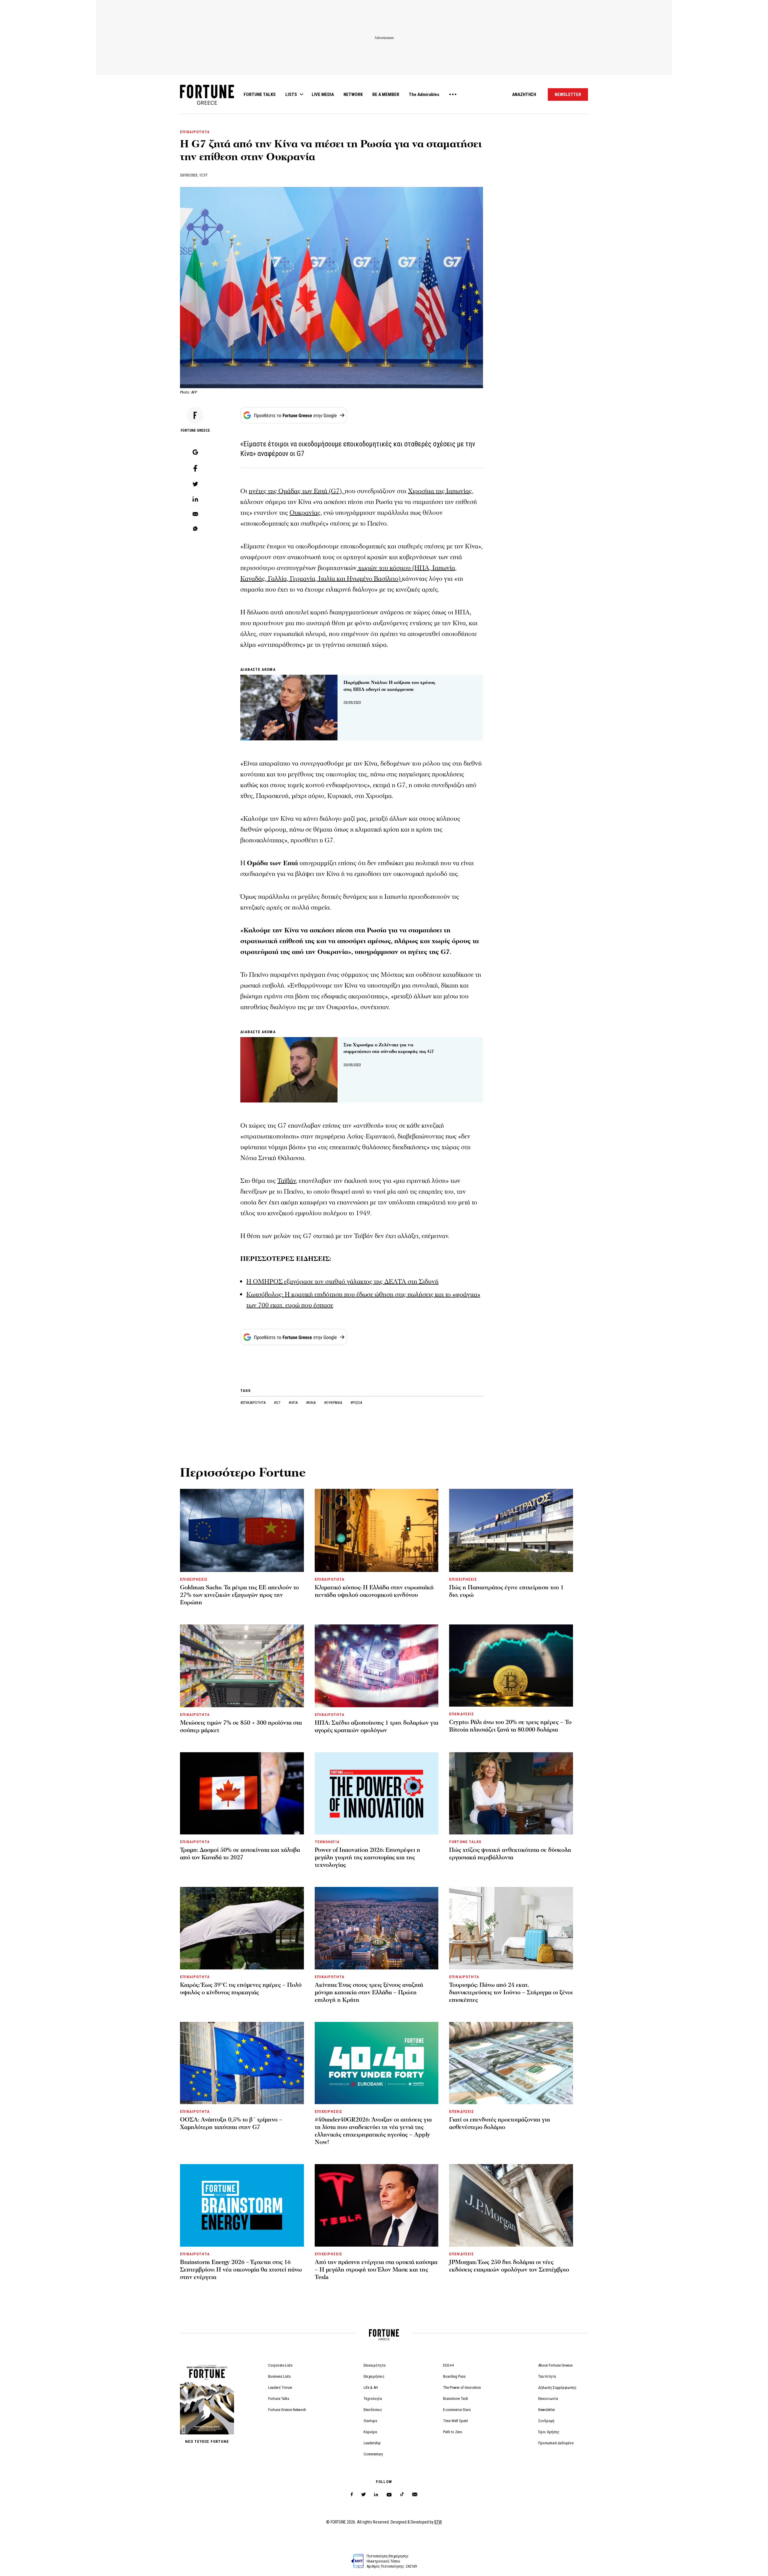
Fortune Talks (279, 2399)
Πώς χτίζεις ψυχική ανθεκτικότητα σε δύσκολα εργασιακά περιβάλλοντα (510, 1854)
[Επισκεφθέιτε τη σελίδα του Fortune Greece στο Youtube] (389, 2496)
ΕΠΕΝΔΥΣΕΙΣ (461, 1714)
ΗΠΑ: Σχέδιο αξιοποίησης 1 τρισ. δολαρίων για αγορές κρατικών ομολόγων (376, 1727)
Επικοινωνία (548, 2399)
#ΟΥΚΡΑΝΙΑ (333, 1403)
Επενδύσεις (373, 2410)
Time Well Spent (456, 2421)
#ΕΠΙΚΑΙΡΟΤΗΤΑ (253, 1403)
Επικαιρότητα (375, 2365)
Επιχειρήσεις (374, 2376)
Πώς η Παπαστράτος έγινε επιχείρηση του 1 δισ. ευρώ (506, 1591)
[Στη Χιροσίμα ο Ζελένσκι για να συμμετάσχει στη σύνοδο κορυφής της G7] (289, 1070)
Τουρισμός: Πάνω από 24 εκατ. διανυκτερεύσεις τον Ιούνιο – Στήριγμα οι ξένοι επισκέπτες (511, 1993)
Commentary (373, 2454)
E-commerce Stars (457, 2410)
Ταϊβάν (286, 1181)
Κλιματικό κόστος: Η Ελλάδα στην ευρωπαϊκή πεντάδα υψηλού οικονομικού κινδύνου (374, 1591)
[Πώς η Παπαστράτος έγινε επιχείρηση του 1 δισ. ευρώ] (511, 1530)
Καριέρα (370, 2432)
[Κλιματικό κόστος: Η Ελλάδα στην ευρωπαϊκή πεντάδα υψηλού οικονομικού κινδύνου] (377, 1530)
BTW (438, 2522)
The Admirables (424, 94)
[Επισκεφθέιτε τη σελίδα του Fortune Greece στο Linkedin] (376, 2495)
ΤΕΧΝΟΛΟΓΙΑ (327, 1842)
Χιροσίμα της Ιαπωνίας (440, 491)
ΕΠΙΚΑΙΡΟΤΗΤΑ (195, 132)
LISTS (291, 94)
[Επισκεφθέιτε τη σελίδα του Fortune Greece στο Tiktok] (402, 2495)
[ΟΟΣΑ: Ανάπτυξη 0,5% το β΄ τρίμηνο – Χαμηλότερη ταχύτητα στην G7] (242, 2063)
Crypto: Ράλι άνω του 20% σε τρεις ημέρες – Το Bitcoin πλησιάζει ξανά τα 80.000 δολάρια (510, 1726)
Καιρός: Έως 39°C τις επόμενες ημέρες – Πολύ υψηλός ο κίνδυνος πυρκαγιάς (241, 1989)
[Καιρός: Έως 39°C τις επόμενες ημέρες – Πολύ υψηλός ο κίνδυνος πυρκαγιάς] (242, 1928)
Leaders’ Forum (280, 2387)
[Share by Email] (195, 514)
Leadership (372, 2443)
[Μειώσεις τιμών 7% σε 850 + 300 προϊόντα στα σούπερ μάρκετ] (242, 1666)
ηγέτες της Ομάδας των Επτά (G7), (297, 491)
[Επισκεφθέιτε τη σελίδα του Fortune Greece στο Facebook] (352, 2495)
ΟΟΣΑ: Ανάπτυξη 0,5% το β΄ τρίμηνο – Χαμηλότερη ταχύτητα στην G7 (231, 2123)
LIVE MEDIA (323, 94)
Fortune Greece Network (287, 2410)
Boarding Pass (454, 2376)
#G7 (277, 1403)
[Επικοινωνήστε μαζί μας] (415, 2495)
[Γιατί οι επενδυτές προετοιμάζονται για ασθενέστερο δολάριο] (511, 2063)
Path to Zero (453, 2432)
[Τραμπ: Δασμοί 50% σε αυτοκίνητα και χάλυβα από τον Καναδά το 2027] (242, 1793)
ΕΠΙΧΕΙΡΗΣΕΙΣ (194, 1579)
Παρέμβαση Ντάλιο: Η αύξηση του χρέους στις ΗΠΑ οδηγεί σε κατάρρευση (389, 686)
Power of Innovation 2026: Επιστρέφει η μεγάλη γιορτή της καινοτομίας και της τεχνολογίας (367, 1858)
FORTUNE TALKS (260, 94)
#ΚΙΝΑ (311, 1403)
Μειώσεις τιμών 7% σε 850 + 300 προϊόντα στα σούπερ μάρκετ (241, 1727)
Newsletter (547, 2410)
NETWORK (353, 94)
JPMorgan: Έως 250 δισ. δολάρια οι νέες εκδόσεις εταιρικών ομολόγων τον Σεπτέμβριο (509, 2266)
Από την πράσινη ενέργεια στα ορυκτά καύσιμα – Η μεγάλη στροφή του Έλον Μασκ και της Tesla (376, 2270)
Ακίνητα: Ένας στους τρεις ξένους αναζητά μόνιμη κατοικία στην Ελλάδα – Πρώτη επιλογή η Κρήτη (369, 1993)
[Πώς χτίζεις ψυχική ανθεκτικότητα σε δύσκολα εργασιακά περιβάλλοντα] (511, 1793)
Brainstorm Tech (456, 2399)
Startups (370, 2421)
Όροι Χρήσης (549, 2432)
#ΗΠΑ (294, 1403)
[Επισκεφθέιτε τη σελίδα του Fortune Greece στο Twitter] (363, 2495)
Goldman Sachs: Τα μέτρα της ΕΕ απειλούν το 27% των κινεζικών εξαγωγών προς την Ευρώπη (239, 1595)
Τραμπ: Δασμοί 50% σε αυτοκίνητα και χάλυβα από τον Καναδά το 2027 (240, 1854)
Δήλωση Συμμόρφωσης (557, 2387)
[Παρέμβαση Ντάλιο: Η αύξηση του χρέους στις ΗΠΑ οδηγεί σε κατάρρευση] (289, 707)
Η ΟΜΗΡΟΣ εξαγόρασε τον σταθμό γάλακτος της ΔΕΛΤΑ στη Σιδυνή (342, 1282)
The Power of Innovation (462, 2387)
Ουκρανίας (305, 513)
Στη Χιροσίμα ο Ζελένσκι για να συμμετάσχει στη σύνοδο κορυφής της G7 (389, 1048)
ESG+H (448, 2365)
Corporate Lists (280, 2365)
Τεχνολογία (373, 2399)
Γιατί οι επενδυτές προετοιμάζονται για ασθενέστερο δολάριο (499, 2123)
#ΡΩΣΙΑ (356, 1403)
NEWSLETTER (568, 94)
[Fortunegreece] (207, 103)
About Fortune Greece (555, 2365)
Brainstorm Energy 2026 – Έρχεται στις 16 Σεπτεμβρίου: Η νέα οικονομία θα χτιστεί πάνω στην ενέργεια (241, 2270)
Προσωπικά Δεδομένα (556, 2443)
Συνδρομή (546, 2421)
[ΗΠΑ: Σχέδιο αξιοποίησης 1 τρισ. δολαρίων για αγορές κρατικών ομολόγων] (377, 1666)
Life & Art (371, 2387)
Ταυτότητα (547, 2376)
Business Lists (279, 2376)
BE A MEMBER (386, 94)
